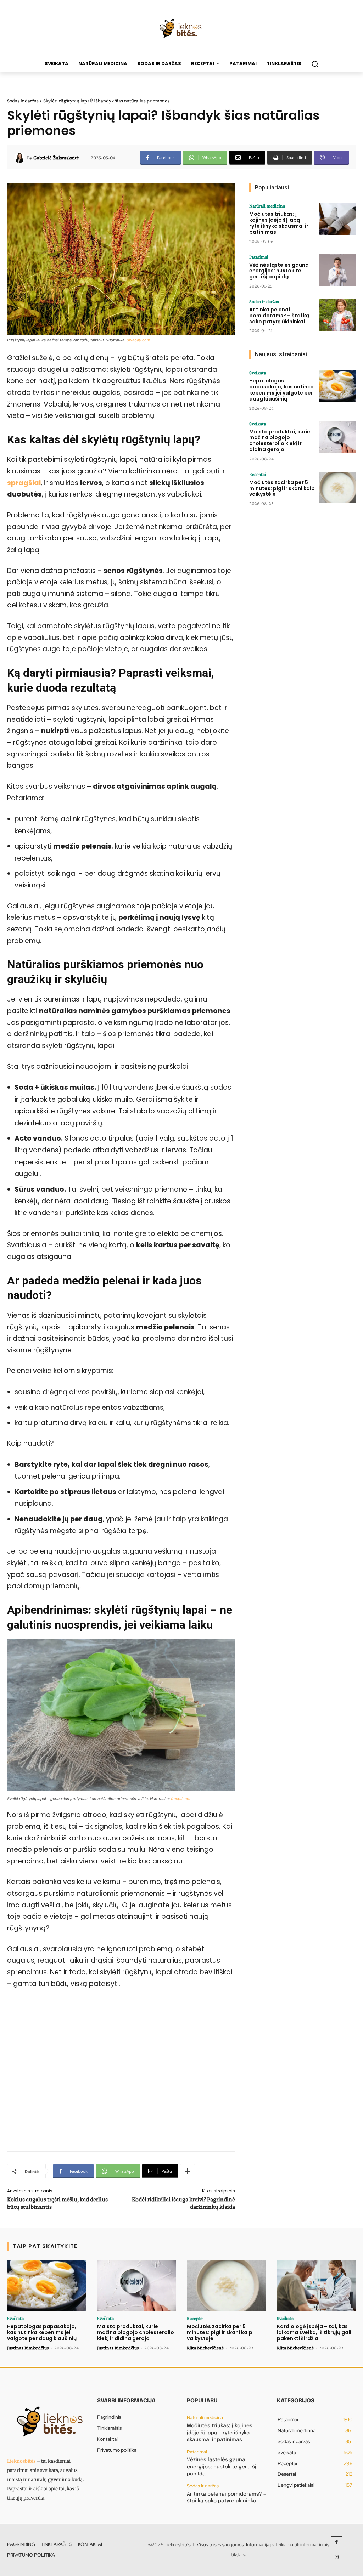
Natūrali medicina (267, 206)
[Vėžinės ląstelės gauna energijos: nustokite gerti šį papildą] (337, 270)
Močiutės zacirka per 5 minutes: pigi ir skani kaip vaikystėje (282, 488)
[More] (188, 2171)
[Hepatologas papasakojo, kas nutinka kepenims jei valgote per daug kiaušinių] (337, 386)
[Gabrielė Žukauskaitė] (21, 158)
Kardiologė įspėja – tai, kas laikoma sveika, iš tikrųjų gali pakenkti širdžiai (314, 2332)
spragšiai (24, 483)
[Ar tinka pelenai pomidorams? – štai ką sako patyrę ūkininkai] (337, 315)
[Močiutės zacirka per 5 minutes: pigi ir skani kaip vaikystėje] (337, 488)
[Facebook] (337, 2542)
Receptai (258, 474)
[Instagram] (337, 2557)
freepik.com (182, 1799)
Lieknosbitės (21, 2461)
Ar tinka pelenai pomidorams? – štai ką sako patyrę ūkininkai (279, 316)
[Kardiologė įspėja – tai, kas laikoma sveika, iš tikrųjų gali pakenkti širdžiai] (317, 2285)
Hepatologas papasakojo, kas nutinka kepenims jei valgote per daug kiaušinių (281, 390)
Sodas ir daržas (23, 101)
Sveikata (258, 373)
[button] (315, 64)
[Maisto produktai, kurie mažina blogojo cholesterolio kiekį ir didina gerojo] (337, 437)
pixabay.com (138, 340)
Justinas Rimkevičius (28, 2348)
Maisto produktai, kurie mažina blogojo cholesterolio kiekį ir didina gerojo (280, 441)
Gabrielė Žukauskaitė (56, 158)
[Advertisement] (121, 2073)
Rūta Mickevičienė (205, 2348)
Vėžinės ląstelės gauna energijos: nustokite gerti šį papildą (279, 271)
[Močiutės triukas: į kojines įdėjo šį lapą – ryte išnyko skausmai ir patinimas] (337, 219)
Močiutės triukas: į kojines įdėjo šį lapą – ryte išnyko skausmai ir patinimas (279, 223)
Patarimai (259, 257)
